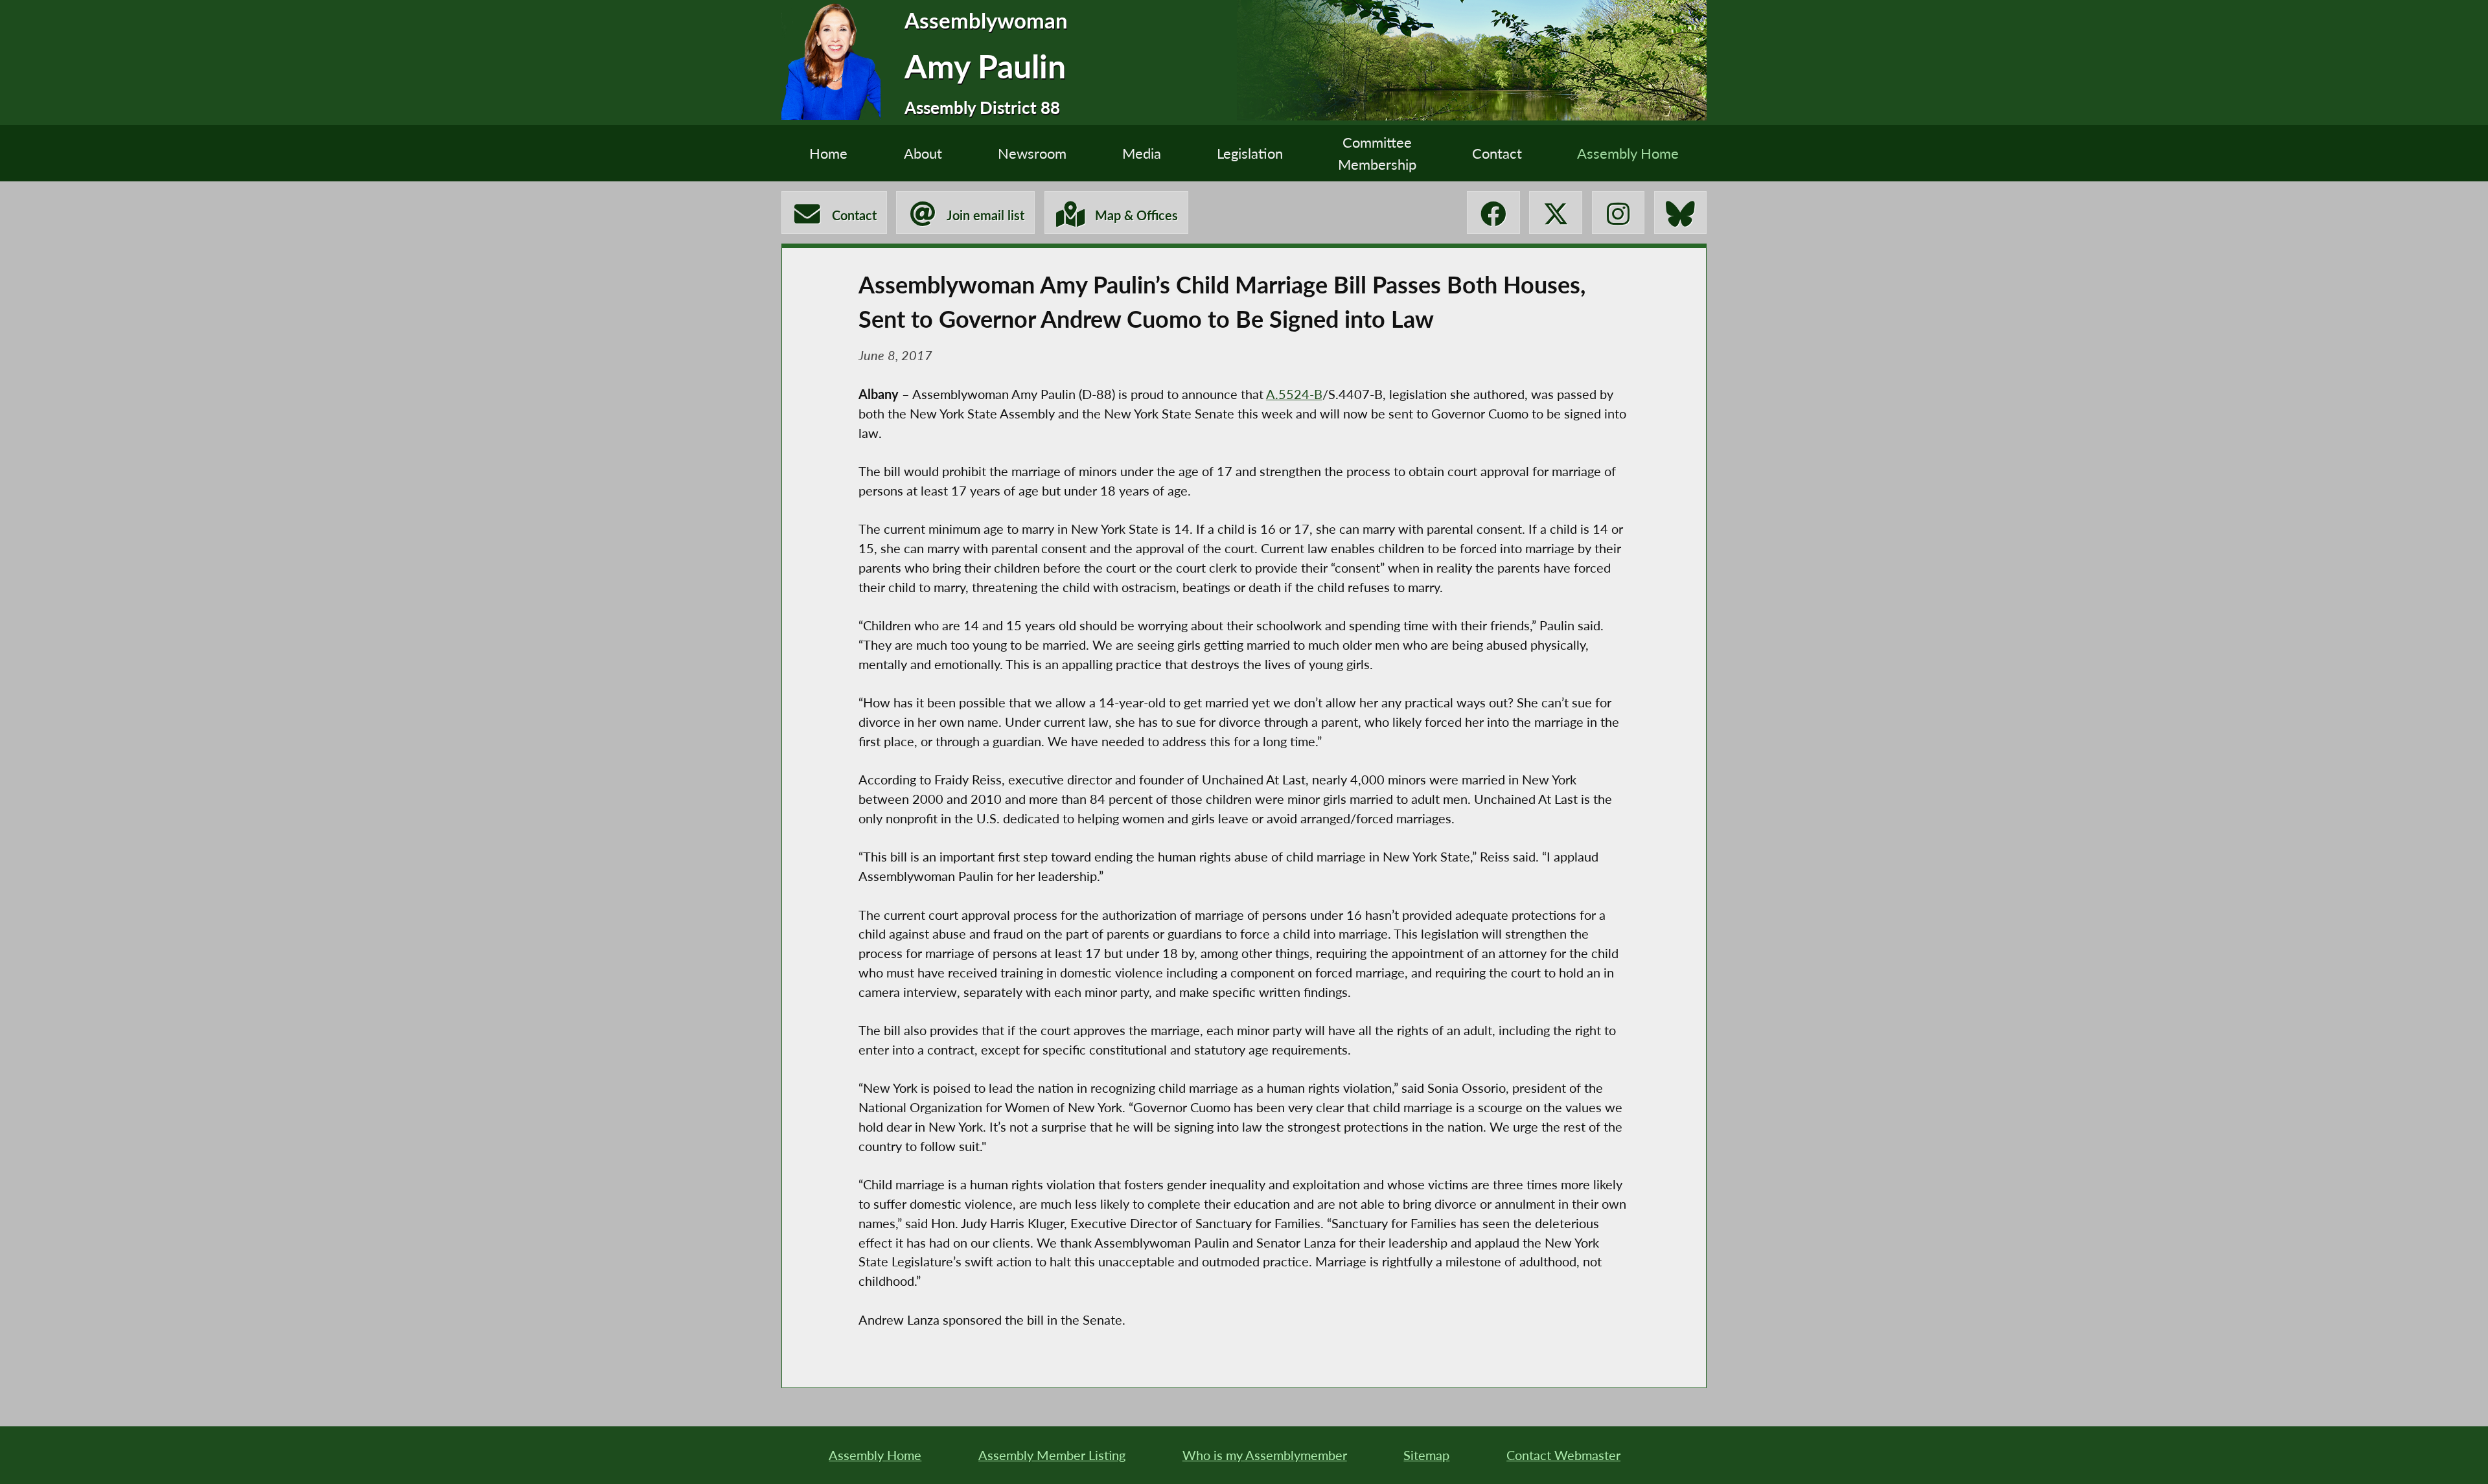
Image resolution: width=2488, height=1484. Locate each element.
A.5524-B (1294, 394)
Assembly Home (1628, 153)
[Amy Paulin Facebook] (1493, 212)
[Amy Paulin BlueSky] (1680, 212)
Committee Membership (1377, 153)
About (923, 153)
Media (1142, 153)
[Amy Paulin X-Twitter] (1555, 212)
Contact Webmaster (1563, 1455)
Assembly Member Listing (1052, 1455)
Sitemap (1426, 1455)
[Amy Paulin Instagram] (1618, 212)
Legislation (1250, 153)
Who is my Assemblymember (1265, 1455)
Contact (1497, 153)
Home (828, 153)
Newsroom (1032, 153)
